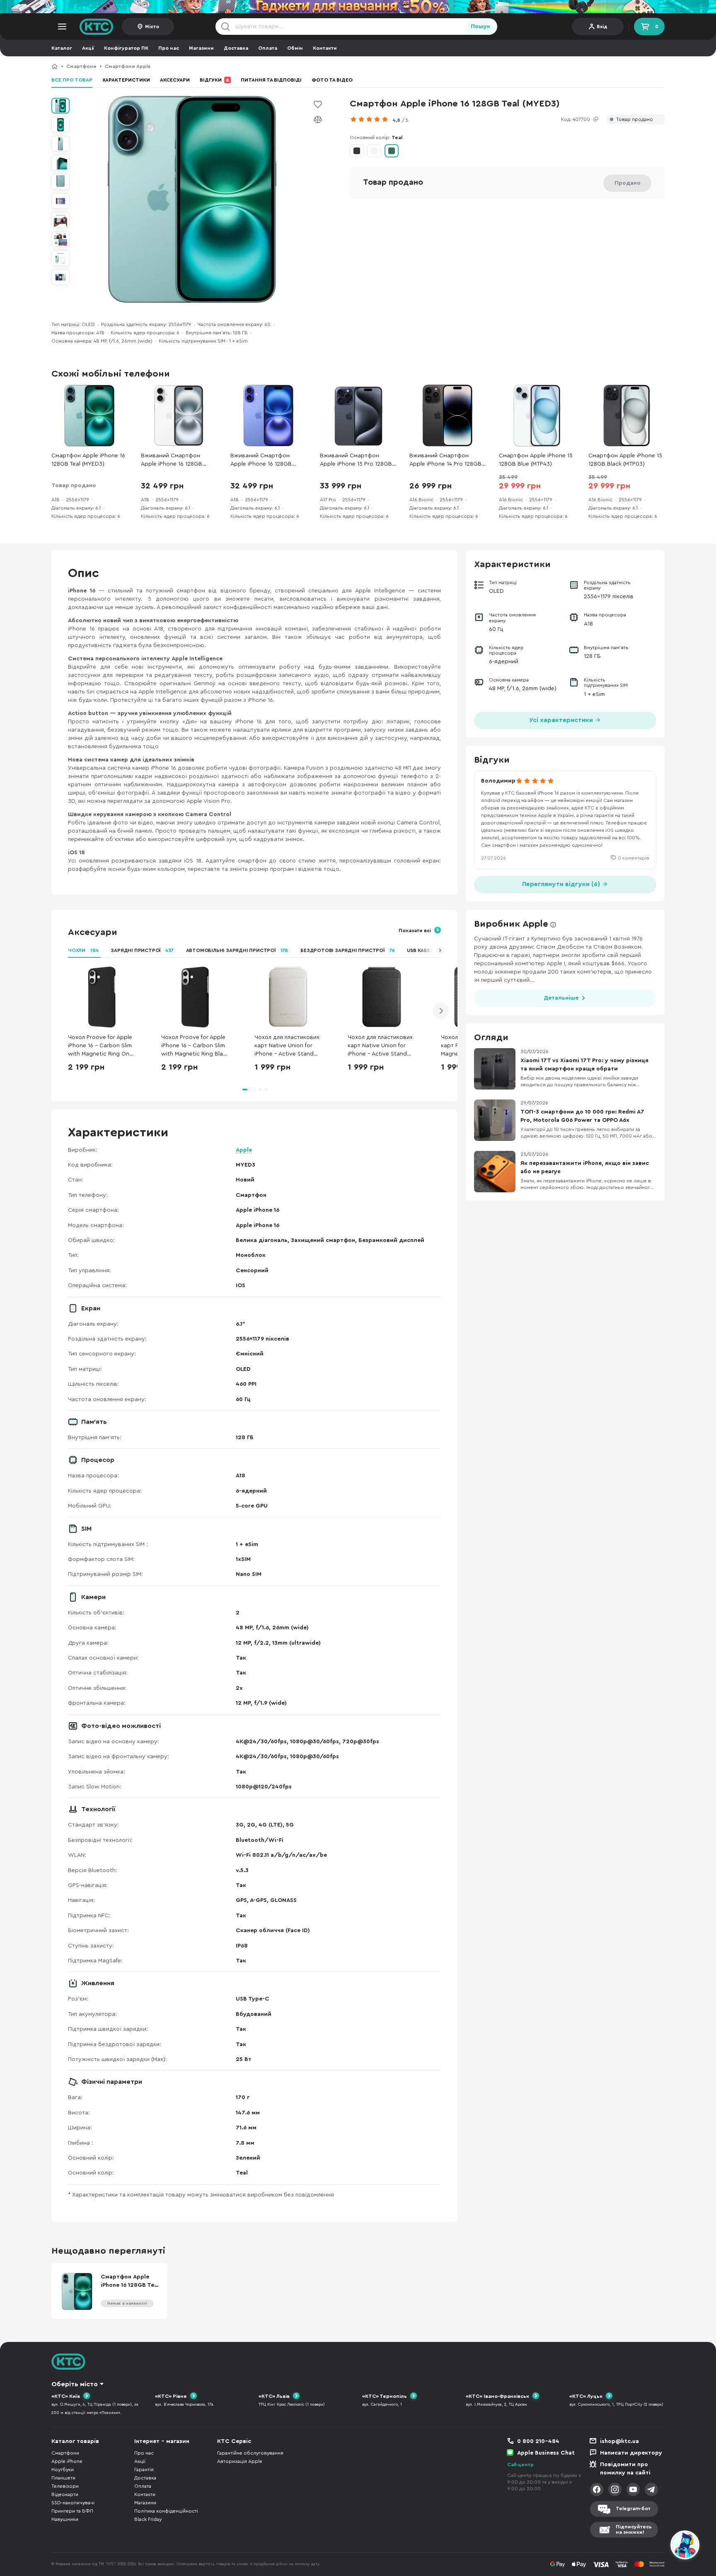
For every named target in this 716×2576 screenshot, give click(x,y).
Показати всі (415, 930)
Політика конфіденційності (166, 2511)
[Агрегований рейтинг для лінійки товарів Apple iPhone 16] (371, 119)
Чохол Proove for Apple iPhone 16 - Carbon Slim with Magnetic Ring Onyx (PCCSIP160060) (102, 1046)
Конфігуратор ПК (126, 48)
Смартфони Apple (128, 66)
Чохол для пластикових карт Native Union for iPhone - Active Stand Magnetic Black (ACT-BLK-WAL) (380, 1046)
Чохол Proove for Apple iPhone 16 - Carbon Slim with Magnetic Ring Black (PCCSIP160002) (195, 1046)
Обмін (295, 48)
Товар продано (635, 120)
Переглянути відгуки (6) (562, 884)
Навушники (65, 2519)
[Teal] (392, 151)
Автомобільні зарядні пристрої (237, 950)
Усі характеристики (562, 720)
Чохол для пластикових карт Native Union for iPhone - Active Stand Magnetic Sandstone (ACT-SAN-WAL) (287, 1046)
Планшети (63, 2478)
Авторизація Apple (240, 2461)
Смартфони (81, 66)
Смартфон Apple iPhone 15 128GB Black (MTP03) (625, 460)
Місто (152, 27)
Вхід (602, 27)
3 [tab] (266, 1090)
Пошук (480, 27)
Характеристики (126, 80)
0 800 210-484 (538, 2441)
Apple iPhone (67, 2461)
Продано (628, 183)
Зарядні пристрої (142, 950)
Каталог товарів (75, 2441)
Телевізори (65, 2486)
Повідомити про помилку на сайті (625, 2469)
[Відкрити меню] (62, 27)
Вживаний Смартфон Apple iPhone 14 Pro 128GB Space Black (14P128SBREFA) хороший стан (447, 460)
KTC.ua (97, 27)
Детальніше (561, 998)
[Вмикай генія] (358, 7)
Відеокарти (65, 2494)
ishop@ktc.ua (619, 2441)
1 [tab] (249, 1090)
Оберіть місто (75, 2384)
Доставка (236, 48)
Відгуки (214, 80)
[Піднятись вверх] (655, 2546)
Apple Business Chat (546, 2453)
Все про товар (72, 80)
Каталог (62, 48)
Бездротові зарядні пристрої (347, 950)
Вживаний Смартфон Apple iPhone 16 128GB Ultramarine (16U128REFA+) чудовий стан (265, 460)
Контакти (325, 48)
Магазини (201, 48)
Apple (244, 1150)
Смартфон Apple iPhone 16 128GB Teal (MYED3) (218, 66)
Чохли (83, 950)
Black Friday (148, 2519)
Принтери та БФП (72, 2511)
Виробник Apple (511, 924)
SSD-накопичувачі (73, 2503)
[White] (374, 151)
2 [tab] (260, 1090)
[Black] (357, 151)
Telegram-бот (633, 2508)
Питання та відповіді (271, 80)
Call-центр (520, 2465)
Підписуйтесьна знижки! (634, 2529)
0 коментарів (634, 858)
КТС (55, 66)
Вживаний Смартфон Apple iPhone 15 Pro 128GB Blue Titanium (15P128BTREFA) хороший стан (356, 460)
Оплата (268, 48)
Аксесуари (175, 80)
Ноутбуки (63, 2470)
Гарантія (144, 2470)
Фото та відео (332, 80)
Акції (88, 48)
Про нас (169, 48)
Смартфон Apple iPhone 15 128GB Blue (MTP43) (536, 460)
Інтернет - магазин (162, 2441)
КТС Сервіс (234, 2441)
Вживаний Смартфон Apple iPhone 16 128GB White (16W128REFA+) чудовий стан (172, 460)
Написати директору (631, 2453)
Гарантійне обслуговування (250, 2453)
